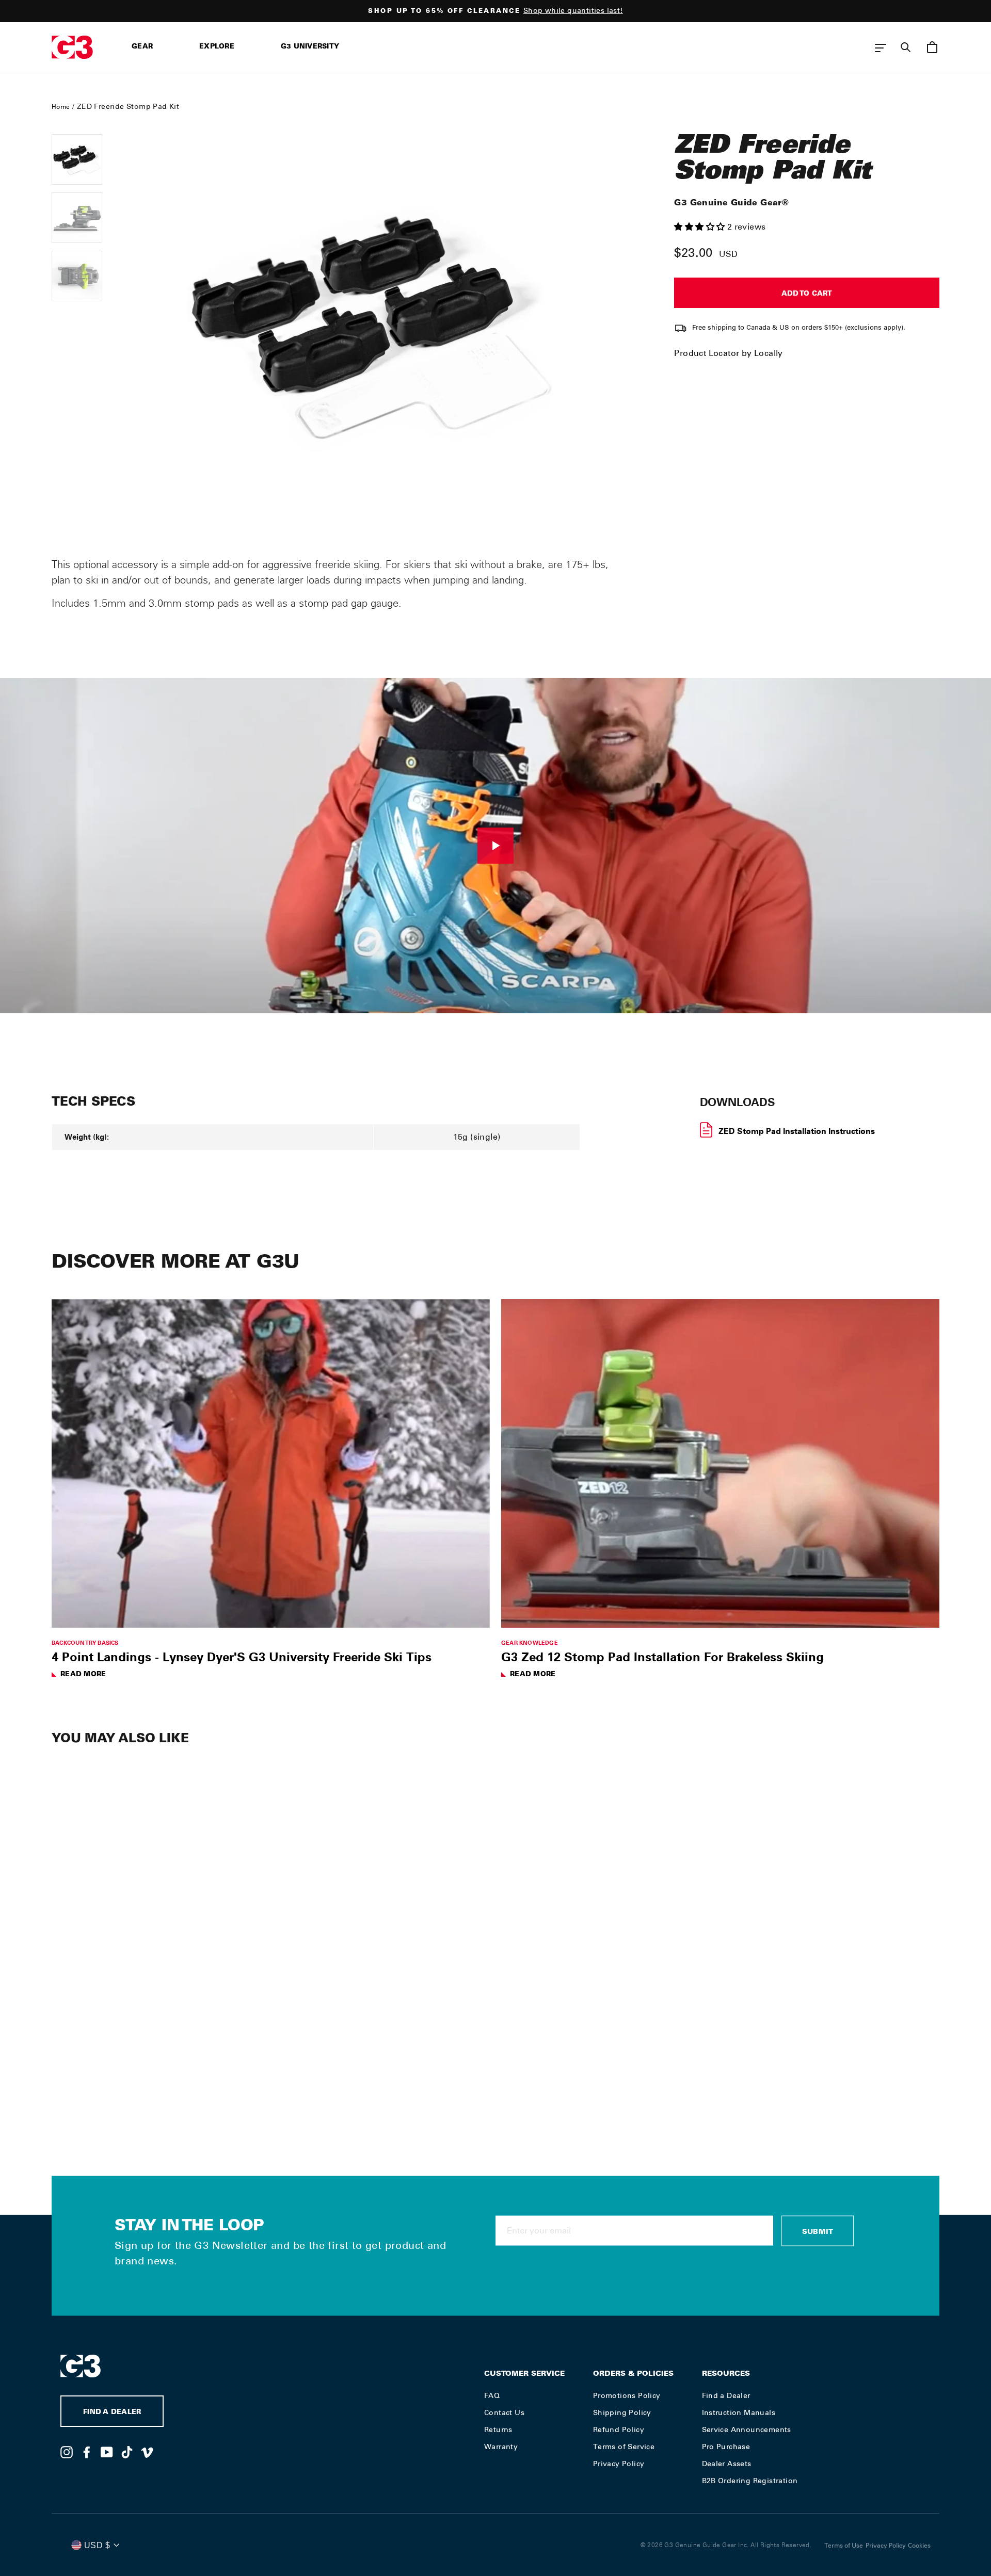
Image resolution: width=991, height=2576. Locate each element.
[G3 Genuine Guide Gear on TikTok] (127, 2452)
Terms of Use (844, 2546)
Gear (142, 47)
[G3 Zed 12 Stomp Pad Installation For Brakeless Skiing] (720, 1463)
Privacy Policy (619, 2464)
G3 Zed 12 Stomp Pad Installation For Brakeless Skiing (662, 1657)
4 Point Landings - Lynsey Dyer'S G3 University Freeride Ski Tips (242, 1657)
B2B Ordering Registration (750, 2481)
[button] (700, 227)
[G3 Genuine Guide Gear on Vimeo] (147, 2452)
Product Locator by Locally (728, 353)
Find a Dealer (726, 2395)
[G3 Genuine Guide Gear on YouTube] (107, 2452)
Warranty (501, 2447)
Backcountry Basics (85, 1642)
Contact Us (504, 2412)
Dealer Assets (727, 2464)
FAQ (492, 2395)
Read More (83, 1675)
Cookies (919, 2546)
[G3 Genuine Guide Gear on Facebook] (87, 2452)
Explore (217, 47)
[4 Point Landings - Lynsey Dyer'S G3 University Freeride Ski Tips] (271, 1463)
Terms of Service (624, 2447)
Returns (498, 2429)
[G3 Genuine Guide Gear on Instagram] (67, 2452)
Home (61, 107)
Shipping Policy (622, 2412)
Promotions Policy (627, 2395)
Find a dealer (112, 2413)
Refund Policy (619, 2429)
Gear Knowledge (530, 1642)
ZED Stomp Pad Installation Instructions (797, 1131)
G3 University (310, 47)
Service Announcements (747, 2429)
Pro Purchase (726, 2447)
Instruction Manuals (739, 2412)
